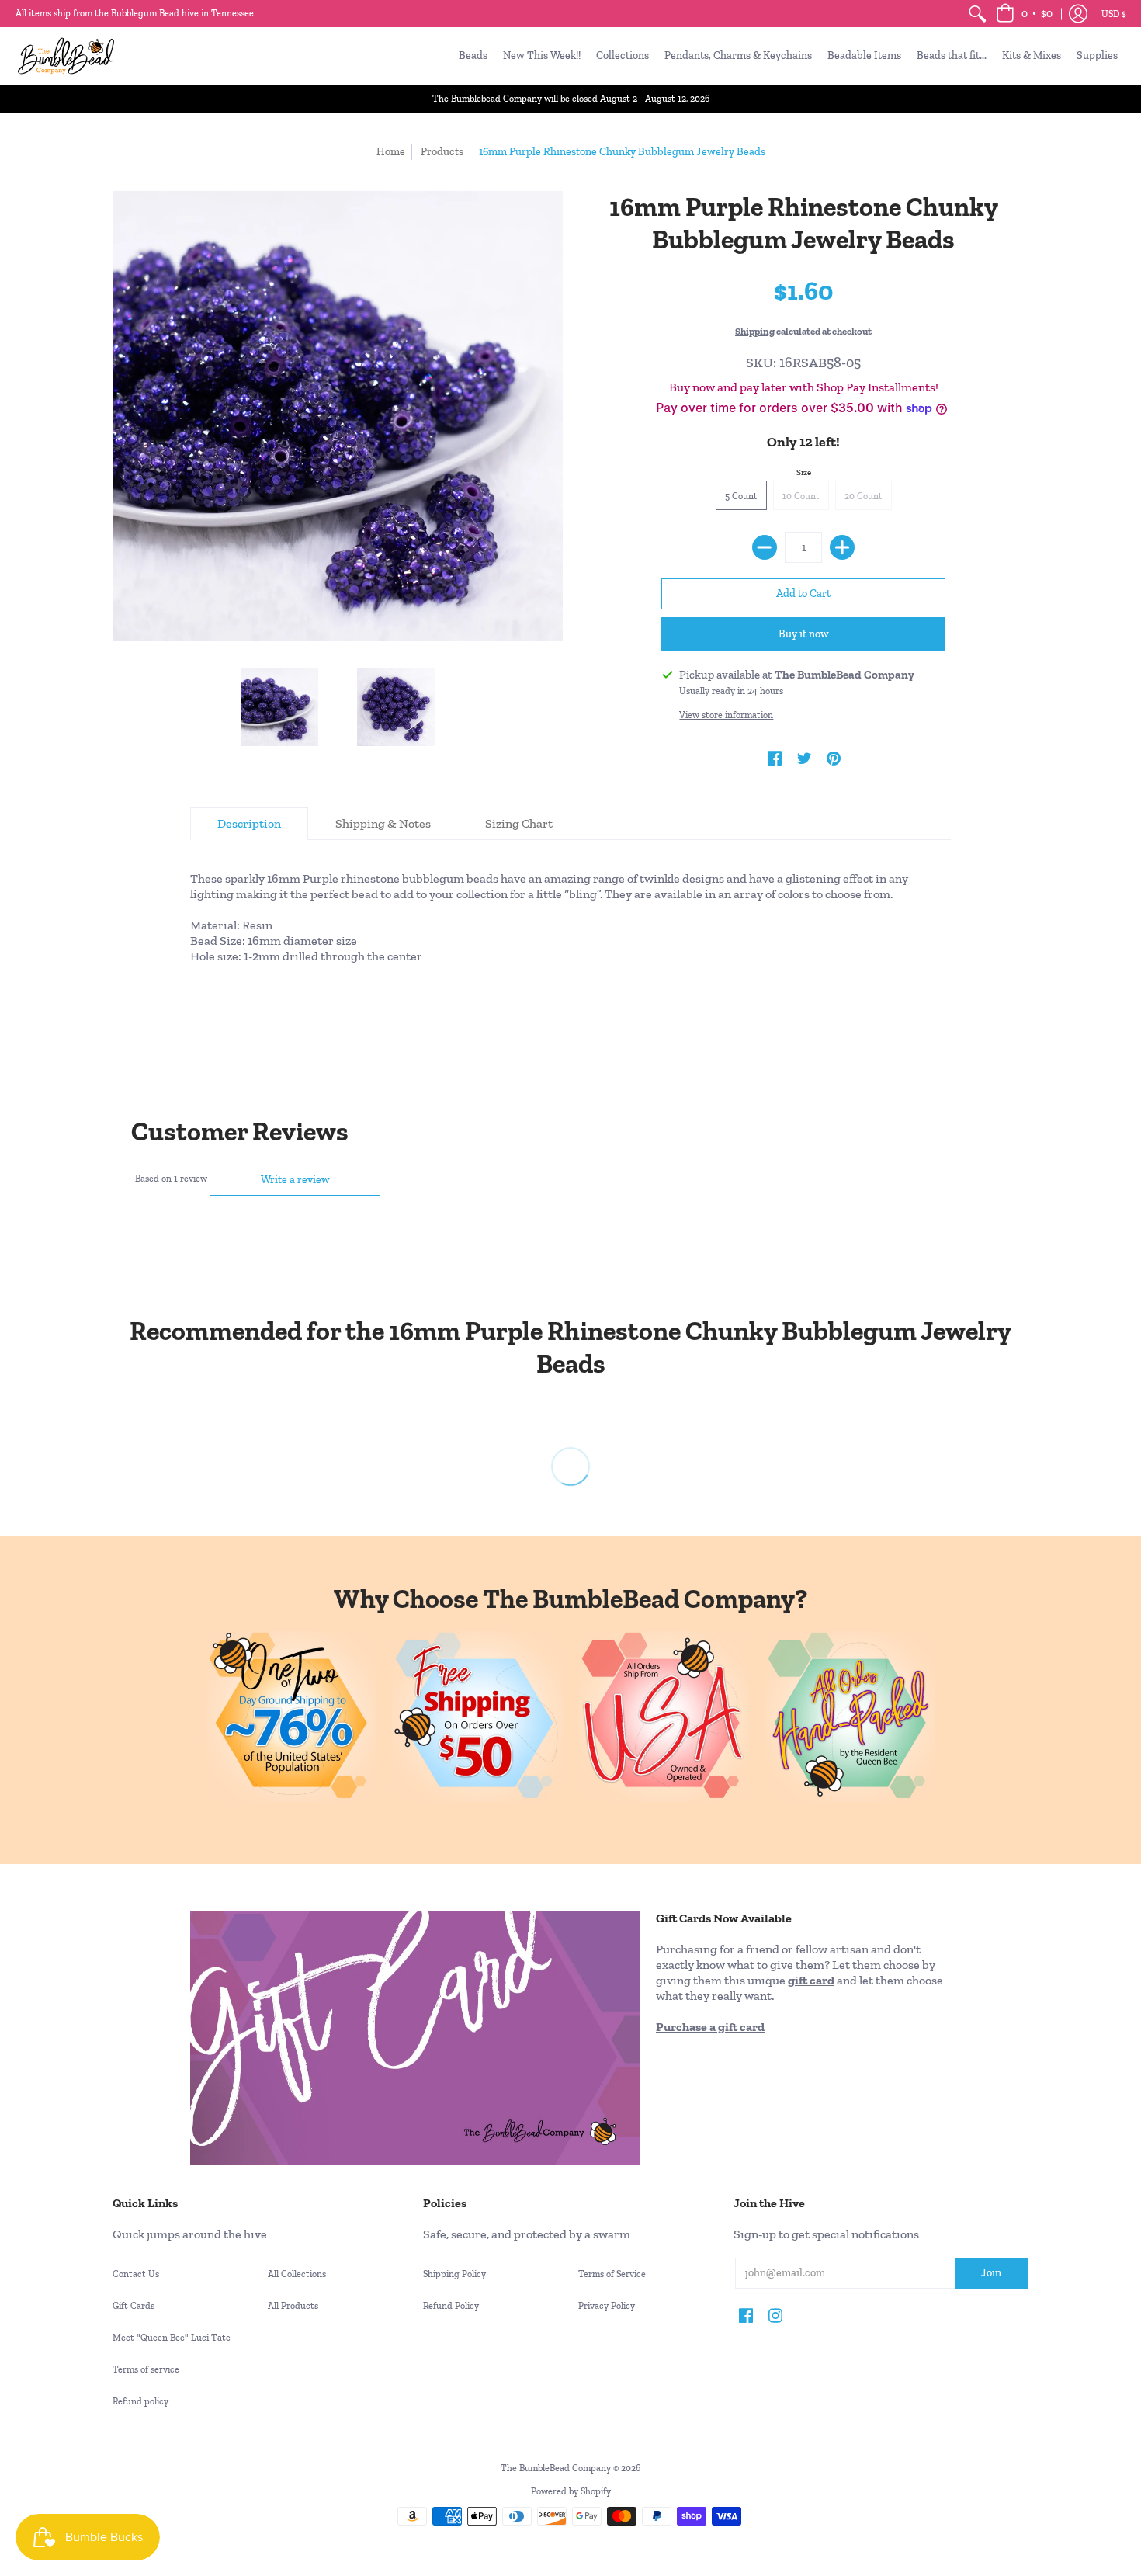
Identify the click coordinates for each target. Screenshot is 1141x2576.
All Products (293, 2306)
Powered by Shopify (571, 2491)
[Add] (842, 547)
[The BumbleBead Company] (66, 56)
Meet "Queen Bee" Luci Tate (172, 2338)
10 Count (801, 496)
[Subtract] (765, 547)
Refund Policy (451, 2306)
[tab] (249, 824)
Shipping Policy (454, 2274)
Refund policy (140, 2401)
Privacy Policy (607, 2306)
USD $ (1114, 14)
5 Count (741, 496)
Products (442, 152)
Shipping (755, 331)
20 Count (864, 496)
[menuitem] (977, 14)
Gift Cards (134, 2306)
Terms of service (146, 2369)
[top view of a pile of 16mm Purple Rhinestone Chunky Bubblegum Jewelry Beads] (396, 707)
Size (804, 472)
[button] (1024, 14)
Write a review (295, 1180)
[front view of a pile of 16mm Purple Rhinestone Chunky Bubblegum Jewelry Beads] (279, 707)
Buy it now (804, 634)
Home (391, 152)
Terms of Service (612, 2274)
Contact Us (136, 2274)
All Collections (297, 2274)
